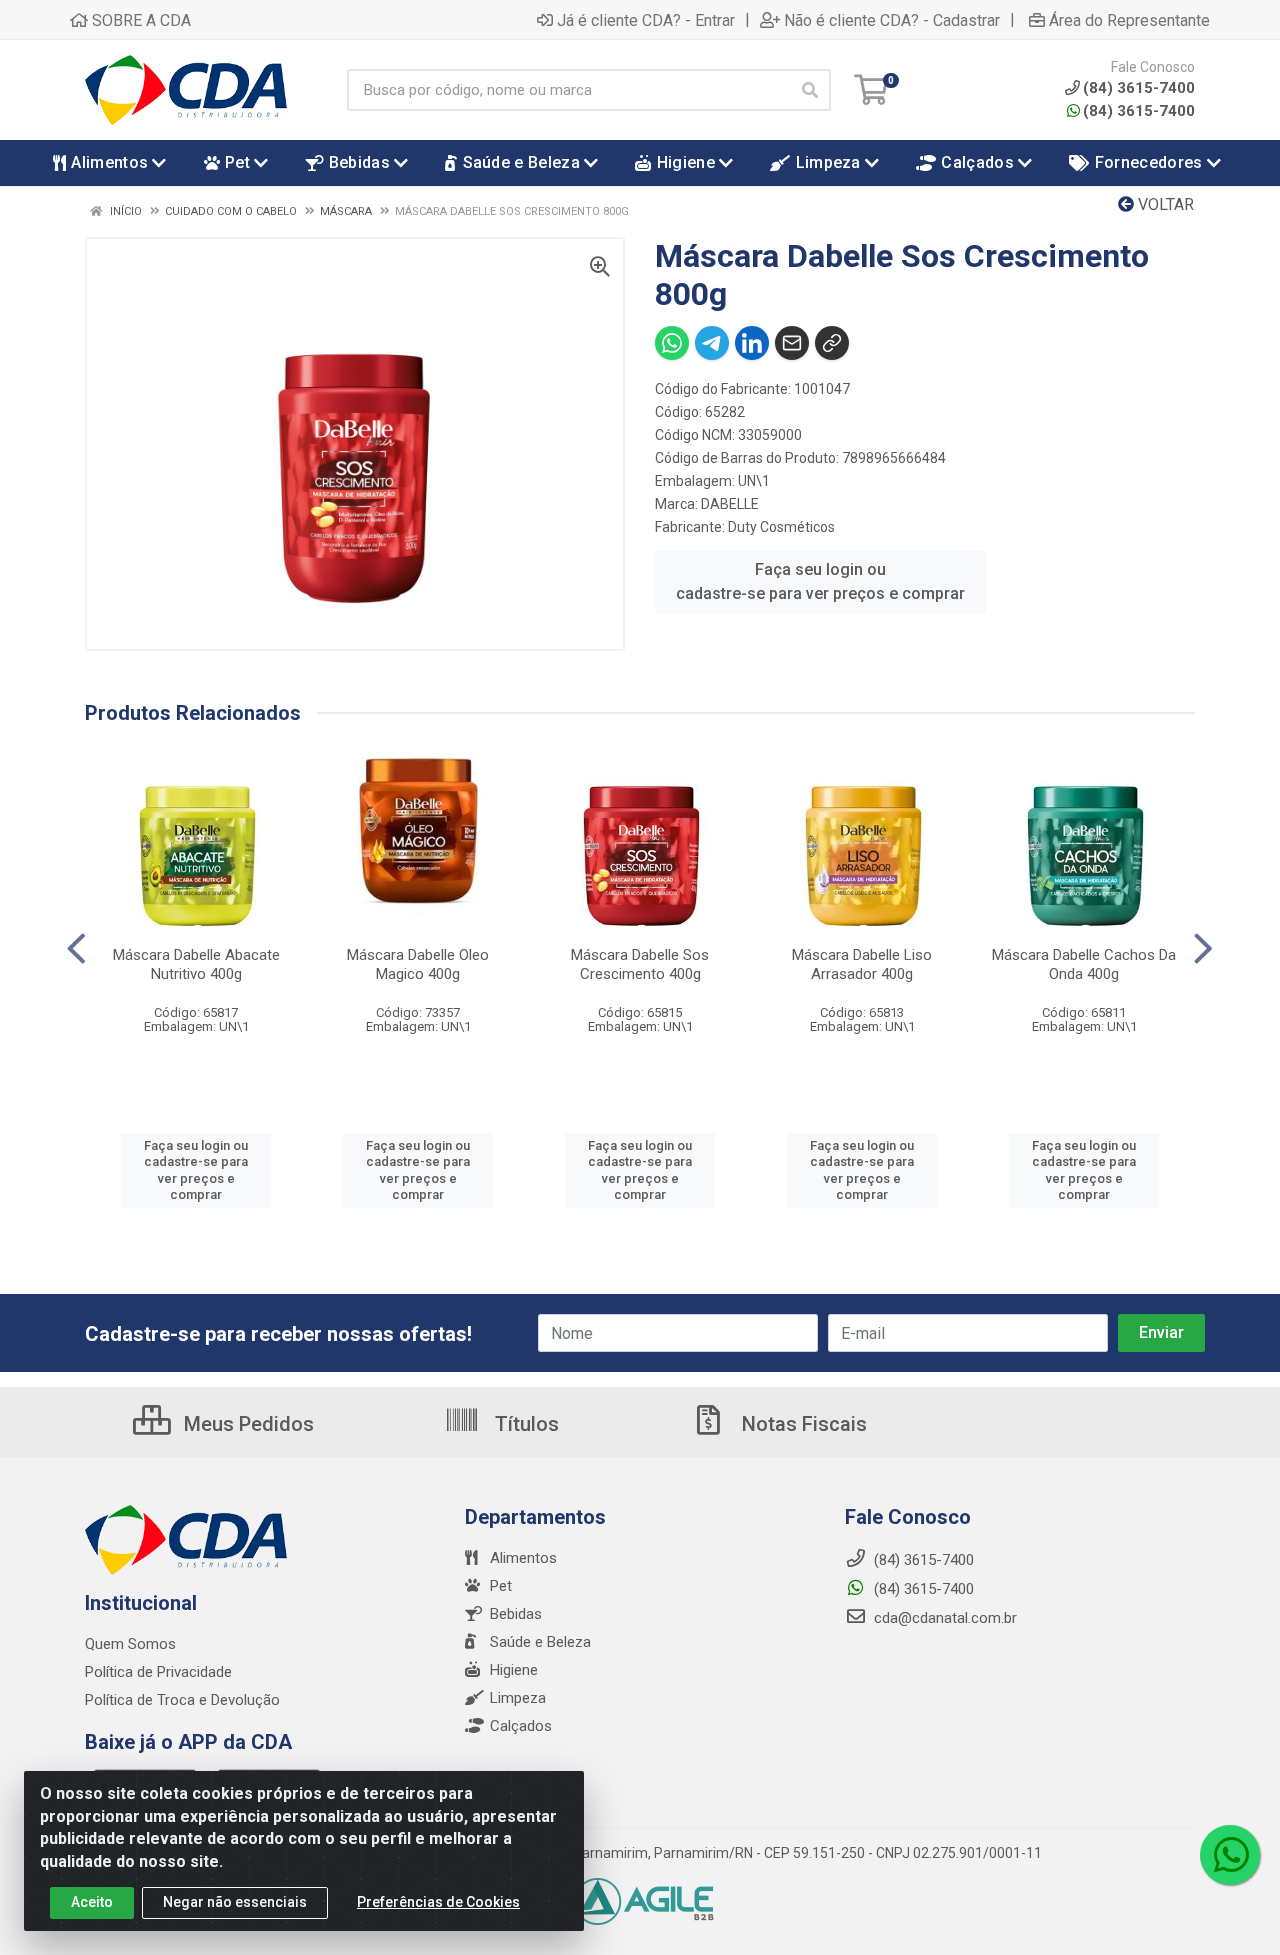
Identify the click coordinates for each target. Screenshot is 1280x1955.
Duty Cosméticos (781, 527)
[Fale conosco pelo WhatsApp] (1230, 1855)
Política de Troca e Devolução (182, 1700)
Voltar (1164, 204)
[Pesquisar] (810, 90)
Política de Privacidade (158, 1672)
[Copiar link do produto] (832, 343)
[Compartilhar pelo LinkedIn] (752, 343)
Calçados (521, 1726)
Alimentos (523, 1558)
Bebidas (516, 1614)
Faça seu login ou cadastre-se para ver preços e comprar (820, 581)
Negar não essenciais (235, 1902)
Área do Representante (1129, 20)
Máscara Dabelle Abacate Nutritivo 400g (196, 964)
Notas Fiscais (802, 1424)
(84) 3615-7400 (1139, 111)
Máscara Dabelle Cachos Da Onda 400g (1084, 964)
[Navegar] (76, 949)
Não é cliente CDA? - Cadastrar (892, 20)
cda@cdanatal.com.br (943, 1618)
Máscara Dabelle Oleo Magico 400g (418, 964)
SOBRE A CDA (139, 20)
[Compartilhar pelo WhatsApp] (672, 343)
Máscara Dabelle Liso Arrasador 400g (862, 964)
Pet (501, 1586)
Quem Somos (130, 1644)
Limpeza (518, 1698)
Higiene (514, 1670)
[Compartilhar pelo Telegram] (712, 343)
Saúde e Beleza (540, 1642)
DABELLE (730, 504)
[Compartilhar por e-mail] (792, 343)
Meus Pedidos (246, 1424)
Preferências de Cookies (438, 1902)
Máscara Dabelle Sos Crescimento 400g (640, 964)
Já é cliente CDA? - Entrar (646, 20)
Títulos (524, 1424)
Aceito (92, 1902)
